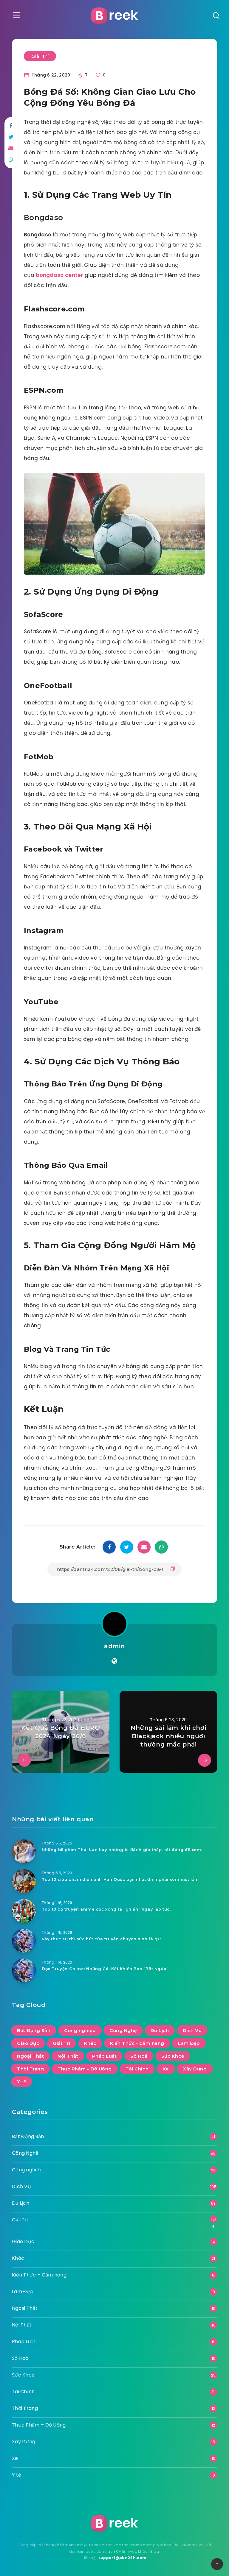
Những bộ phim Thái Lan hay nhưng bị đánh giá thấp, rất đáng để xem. (122, 1850)
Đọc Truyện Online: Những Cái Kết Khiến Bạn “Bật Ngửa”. (106, 1969)
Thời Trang (30, 2069)
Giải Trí (40, 56)
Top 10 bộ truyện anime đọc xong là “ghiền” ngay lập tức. (106, 1909)
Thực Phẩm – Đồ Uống (39, 2425)
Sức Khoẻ (173, 2056)
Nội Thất (68, 2056)
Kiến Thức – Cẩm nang (39, 2275)
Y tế (22, 2082)
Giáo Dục (28, 2043)
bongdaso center (59, 275)
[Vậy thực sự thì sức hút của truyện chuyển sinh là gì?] (24, 1941)
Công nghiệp (80, 2030)
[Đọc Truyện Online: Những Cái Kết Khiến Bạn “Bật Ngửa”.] (24, 1970)
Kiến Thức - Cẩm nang (137, 2043)
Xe (166, 2069)
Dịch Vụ (192, 2030)
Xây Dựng (195, 2069)
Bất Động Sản (34, 2030)
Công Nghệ (123, 2030)
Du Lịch (160, 2030)
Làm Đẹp (189, 2043)
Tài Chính (137, 2069)
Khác (90, 2043)
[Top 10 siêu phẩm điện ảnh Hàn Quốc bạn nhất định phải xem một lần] (24, 1881)
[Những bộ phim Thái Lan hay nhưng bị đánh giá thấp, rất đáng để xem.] (24, 1851)
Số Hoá (139, 2056)
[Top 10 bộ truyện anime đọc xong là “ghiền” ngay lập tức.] (24, 1911)
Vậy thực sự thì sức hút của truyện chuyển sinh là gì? (102, 1939)
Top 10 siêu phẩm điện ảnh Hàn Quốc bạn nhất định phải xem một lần (120, 1879)
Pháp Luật (105, 2056)
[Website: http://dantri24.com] (114, 1661)
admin (114, 1646)
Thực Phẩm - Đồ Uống (85, 2069)
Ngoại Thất (30, 2056)
